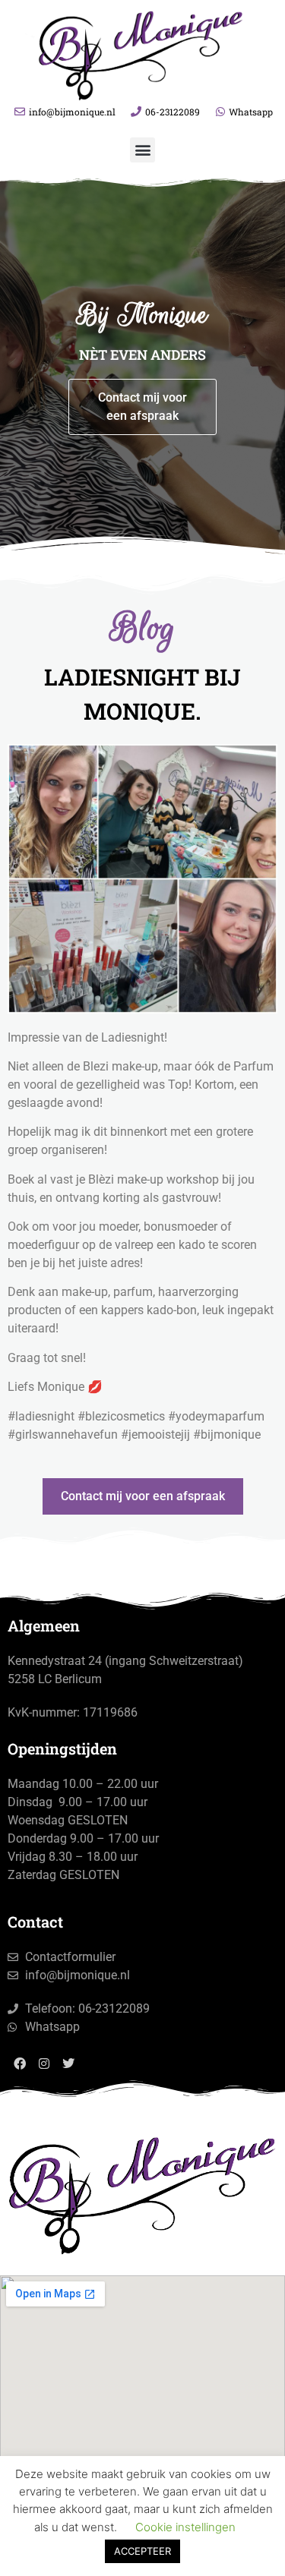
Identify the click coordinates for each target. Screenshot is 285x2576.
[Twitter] (68, 2064)
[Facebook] (20, 2064)
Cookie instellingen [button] (185, 2527)
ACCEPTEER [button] (142, 2551)
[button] (142, 150)
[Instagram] (44, 2064)
